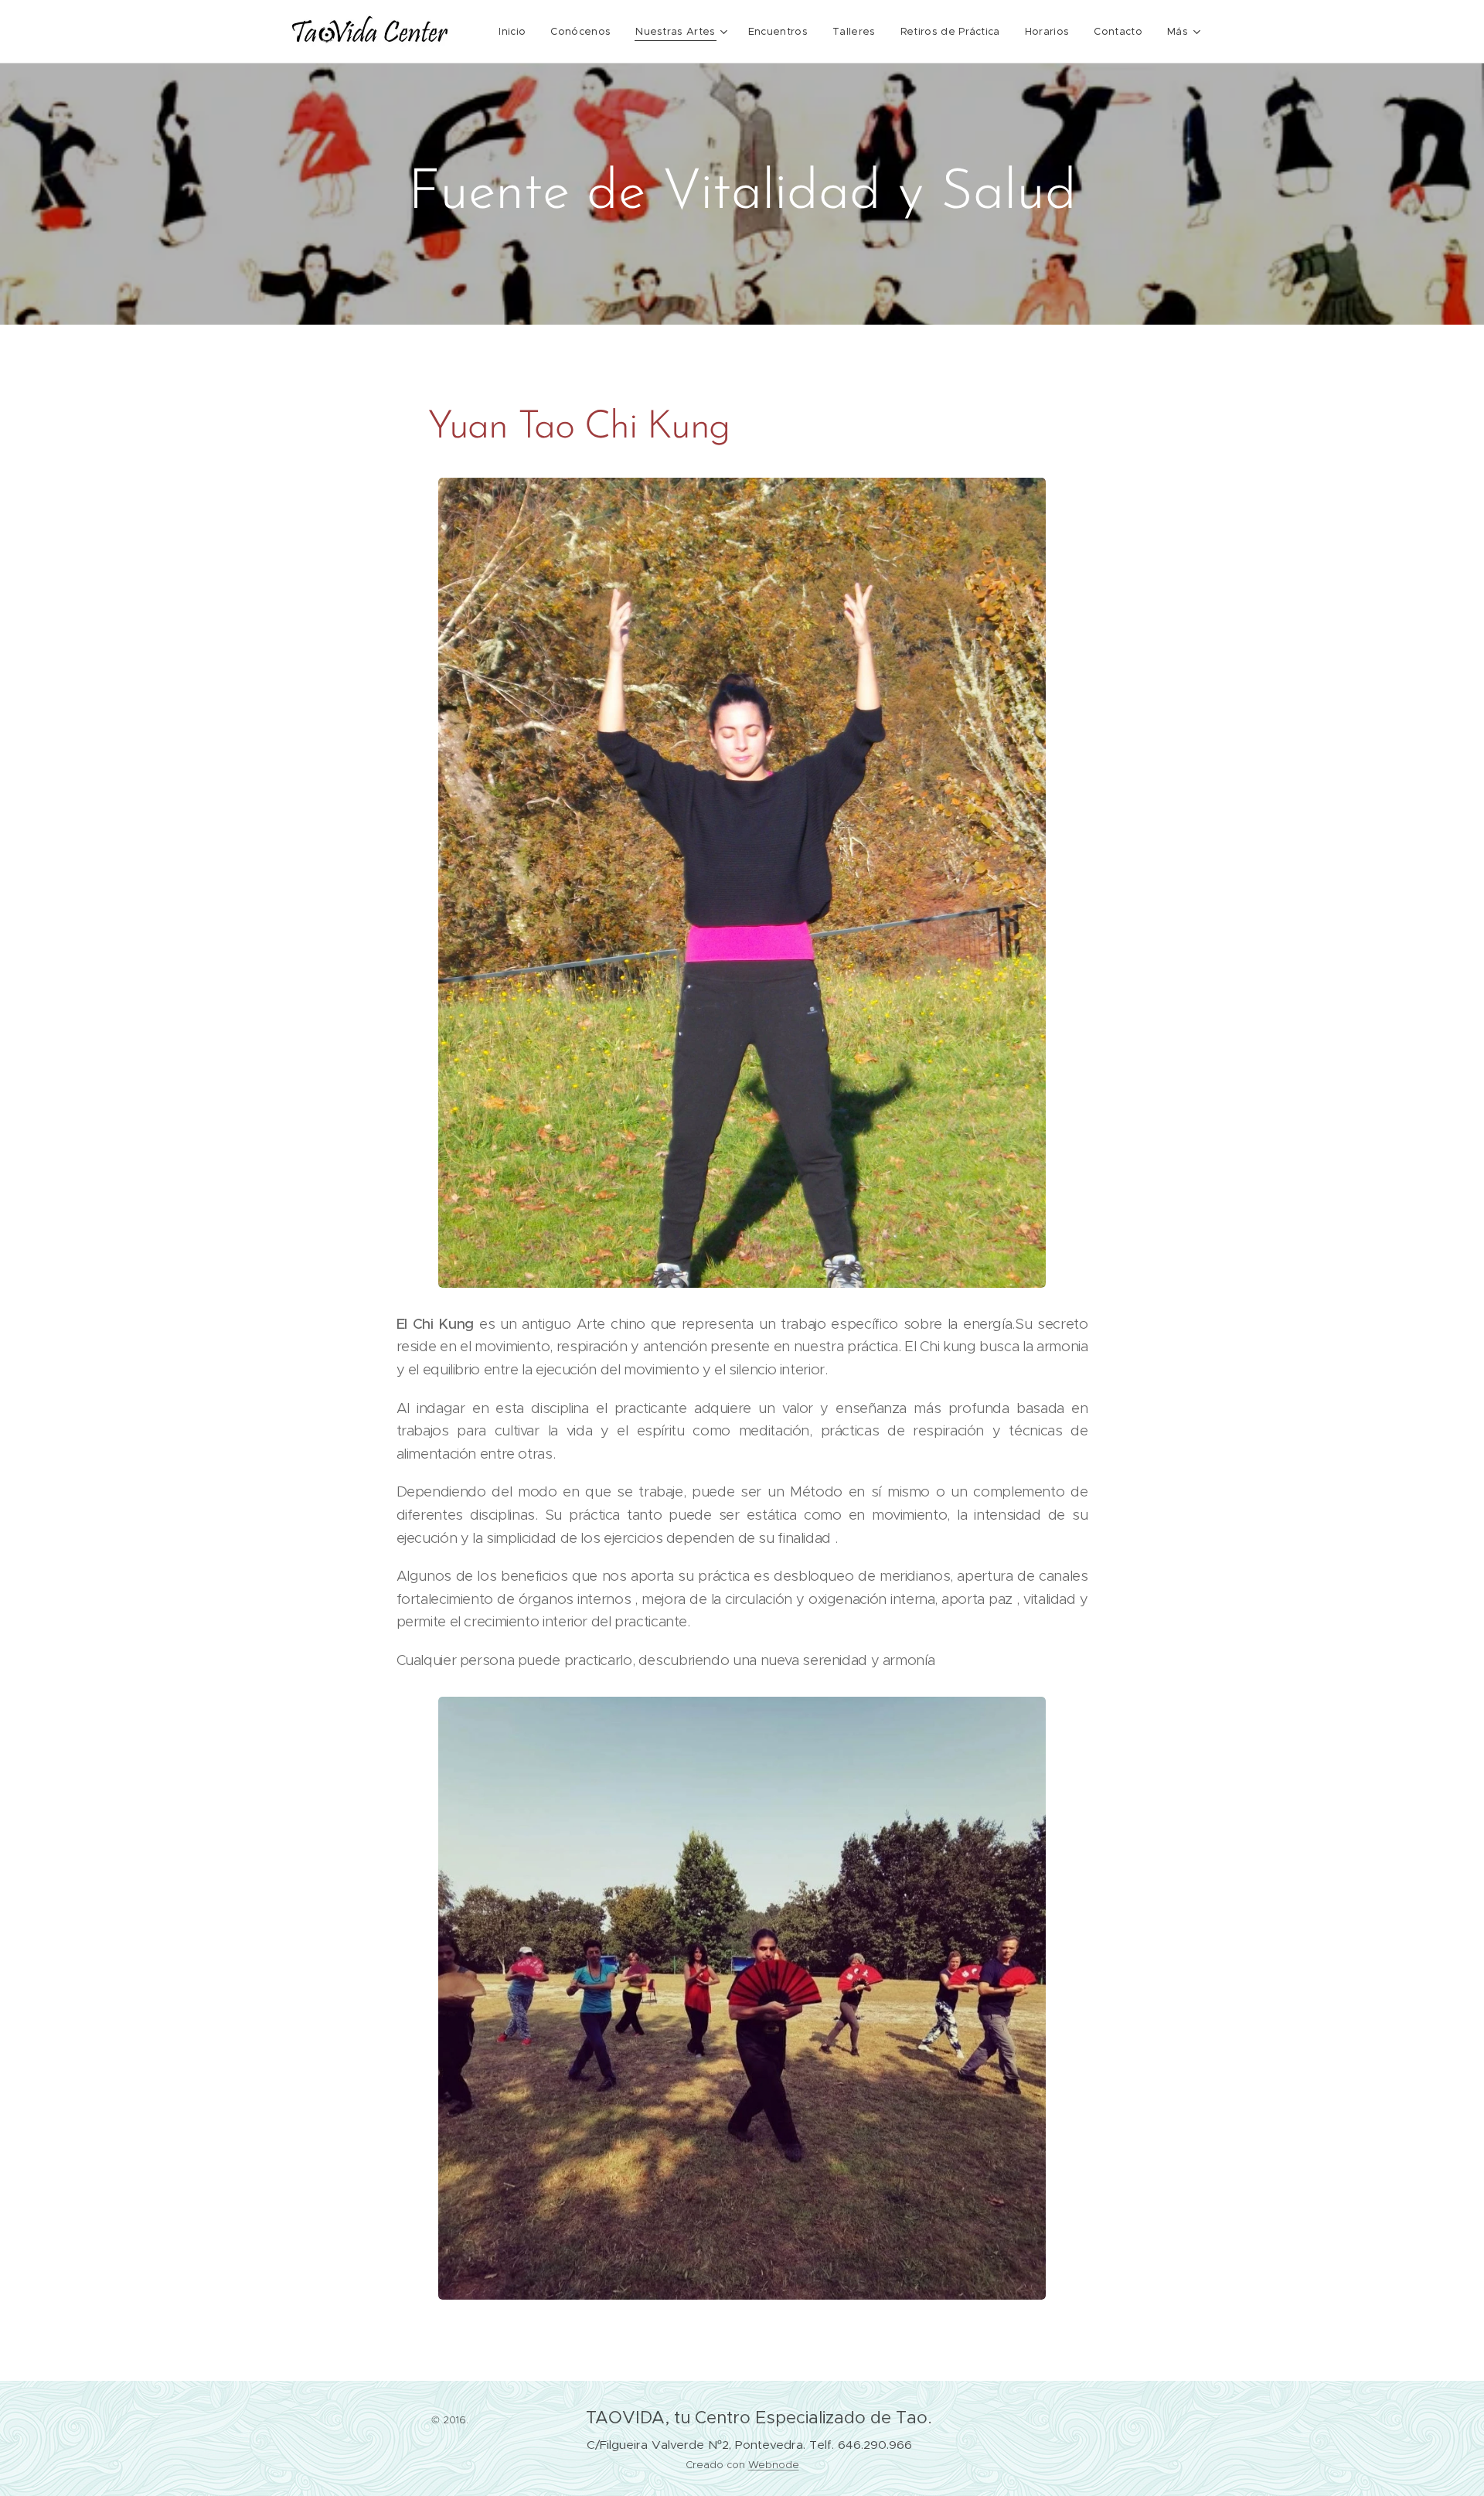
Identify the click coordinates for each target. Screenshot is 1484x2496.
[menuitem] (516, 32)
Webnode (774, 2465)
